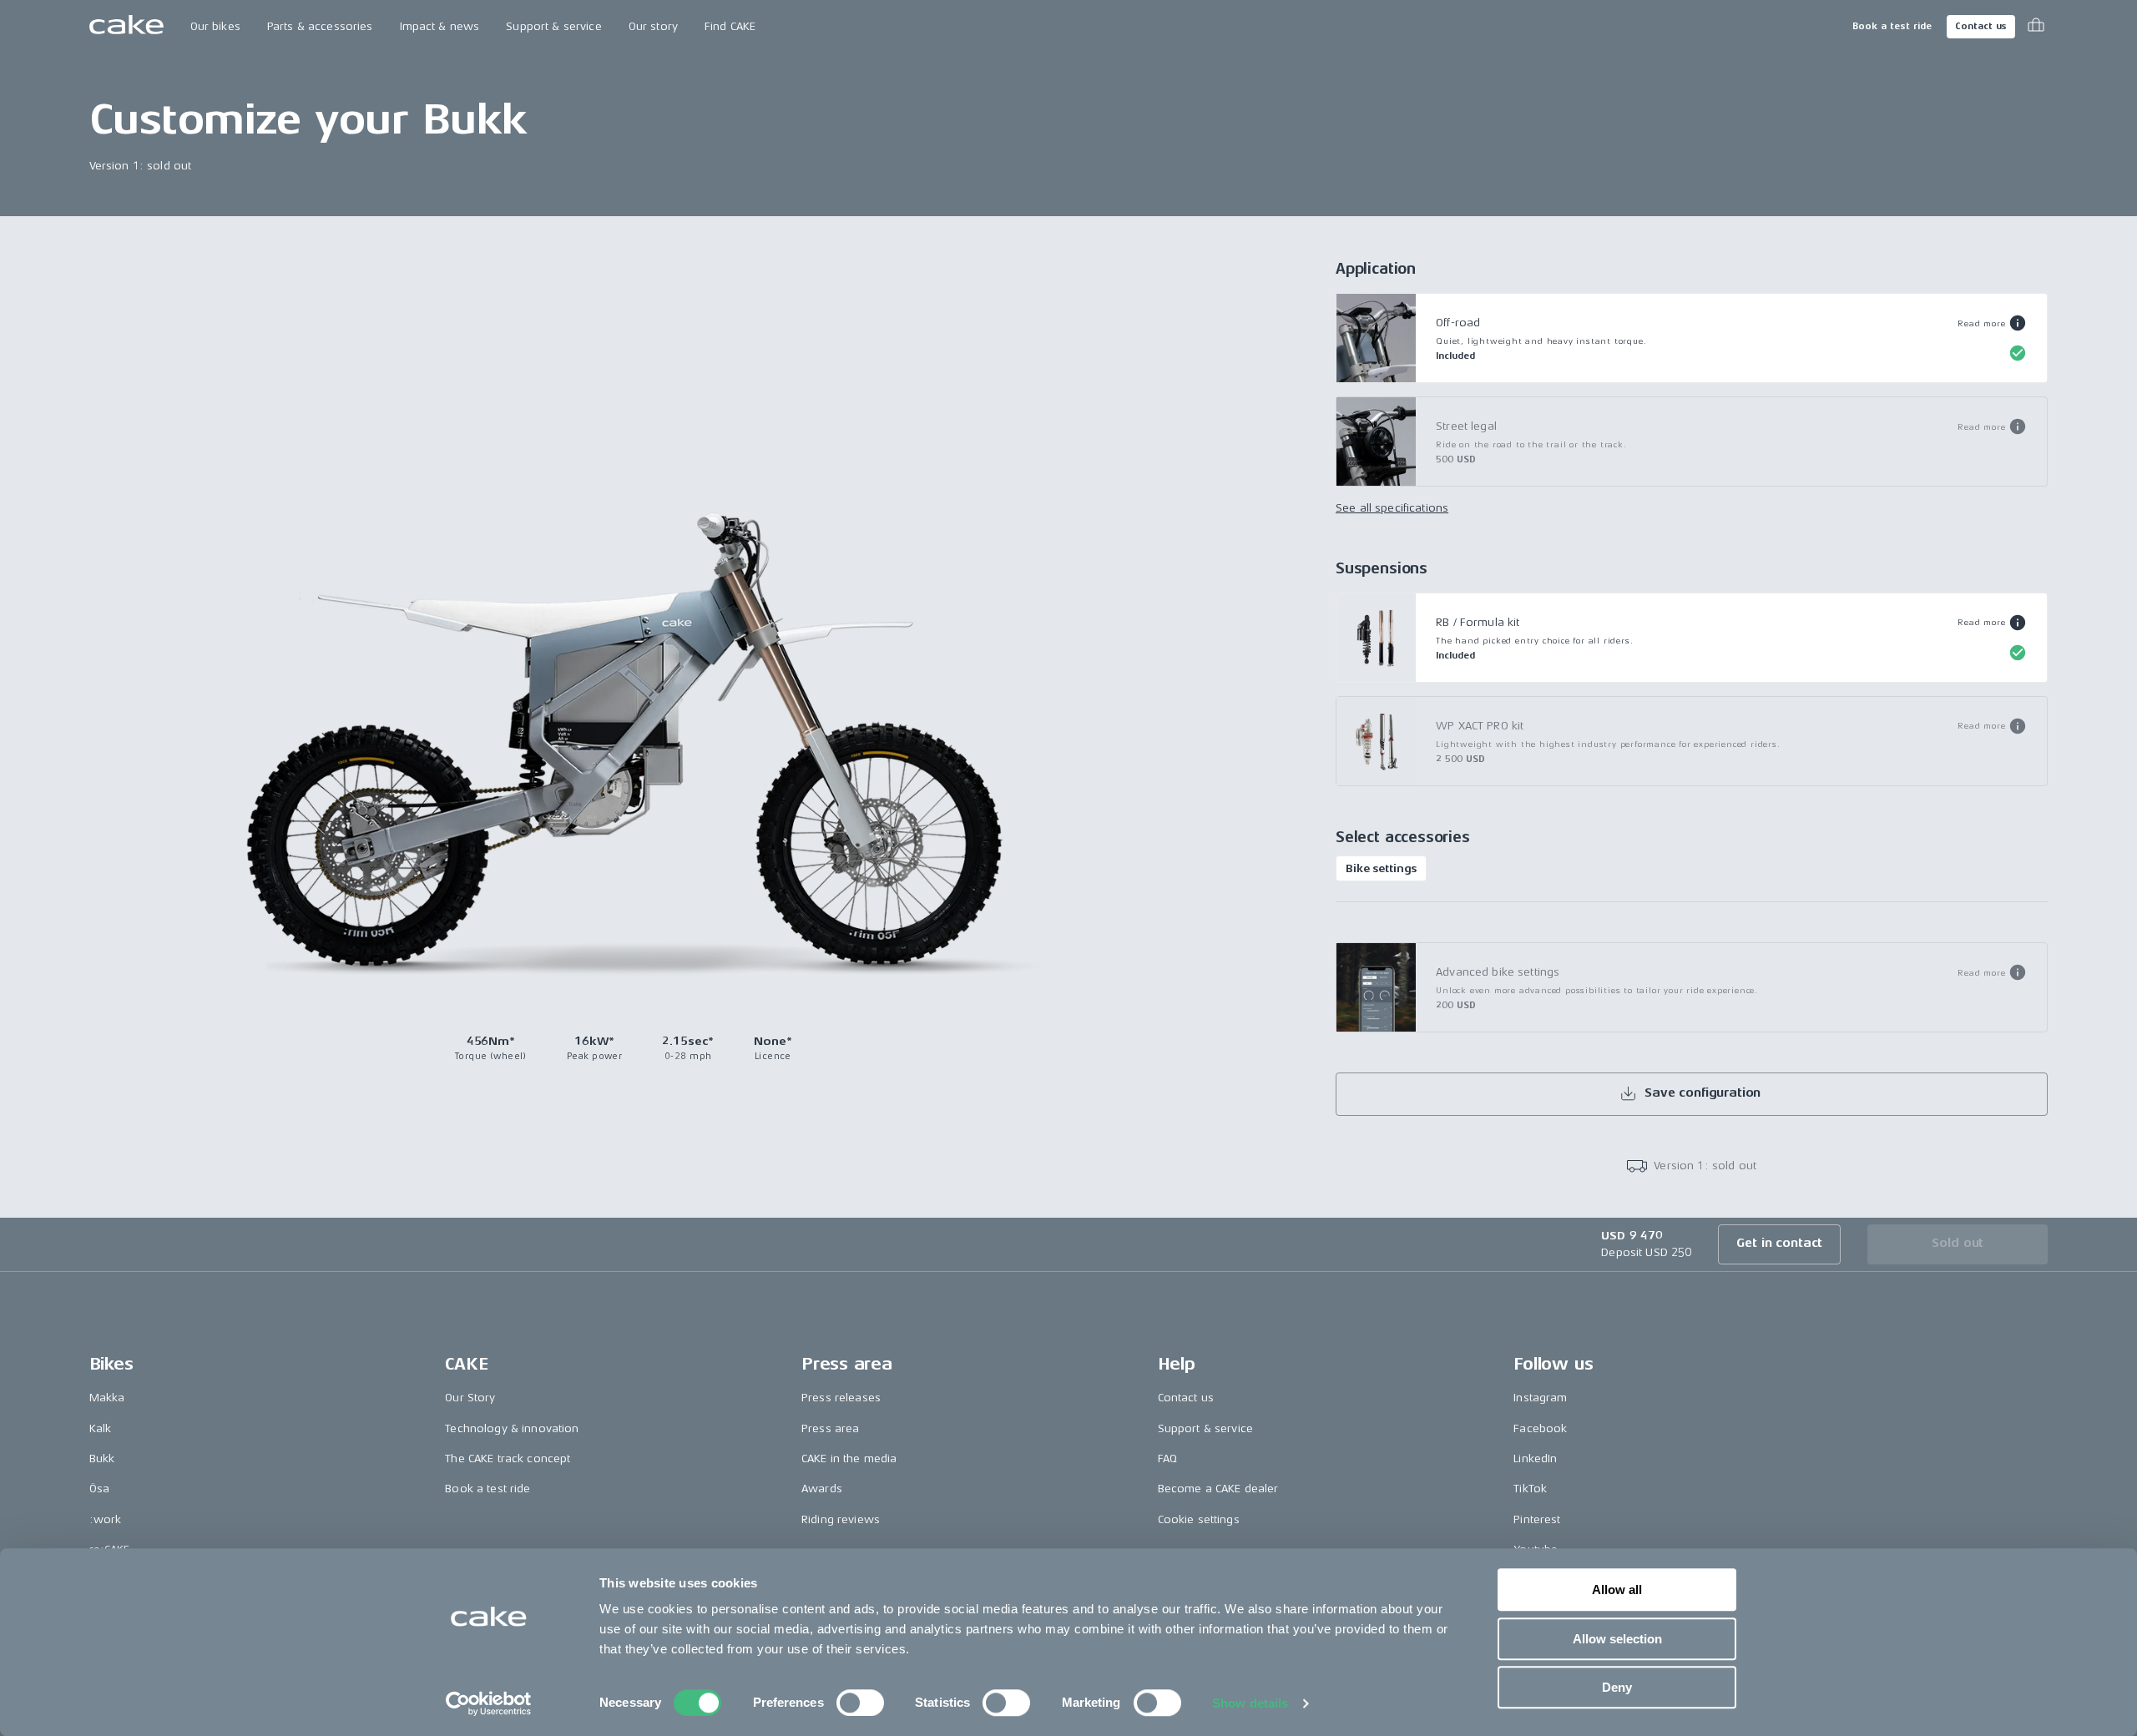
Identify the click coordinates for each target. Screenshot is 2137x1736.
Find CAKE (730, 26)
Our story (653, 26)
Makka (107, 1398)
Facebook (1540, 1428)
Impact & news (440, 26)
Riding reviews (841, 1519)
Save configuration (1703, 1093)
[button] (1992, 323)
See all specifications (1392, 508)
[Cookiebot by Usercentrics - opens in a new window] (489, 1703)
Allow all (1617, 1590)
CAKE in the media (849, 1458)
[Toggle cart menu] (2036, 27)
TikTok (1530, 1489)
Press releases (841, 1398)
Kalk (101, 1428)
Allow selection (1617, 1639)
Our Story (470, 1398)
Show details (1250, 1703)
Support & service (553, 26)
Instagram (1540, 1398)
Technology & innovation (512, 1428)
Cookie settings (1199, 1519)
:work (106, 1519)
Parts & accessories (320, 26)
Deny (1617, 1687)
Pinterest (1537, 1519)
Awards (822, 1489)
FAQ (1167, 1458)
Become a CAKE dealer (1218, 1489)
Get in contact (1779, 1243)
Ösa (99, 1489)
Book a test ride (1892, 26)
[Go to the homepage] (126, 27)
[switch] (860, 1703)
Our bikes (215, 26)
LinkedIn (1535, 1458)
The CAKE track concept (508, 1458)
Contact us (1981, 26)
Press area (830, 1428)
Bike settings (1381, 868)
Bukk (102, 1458)
